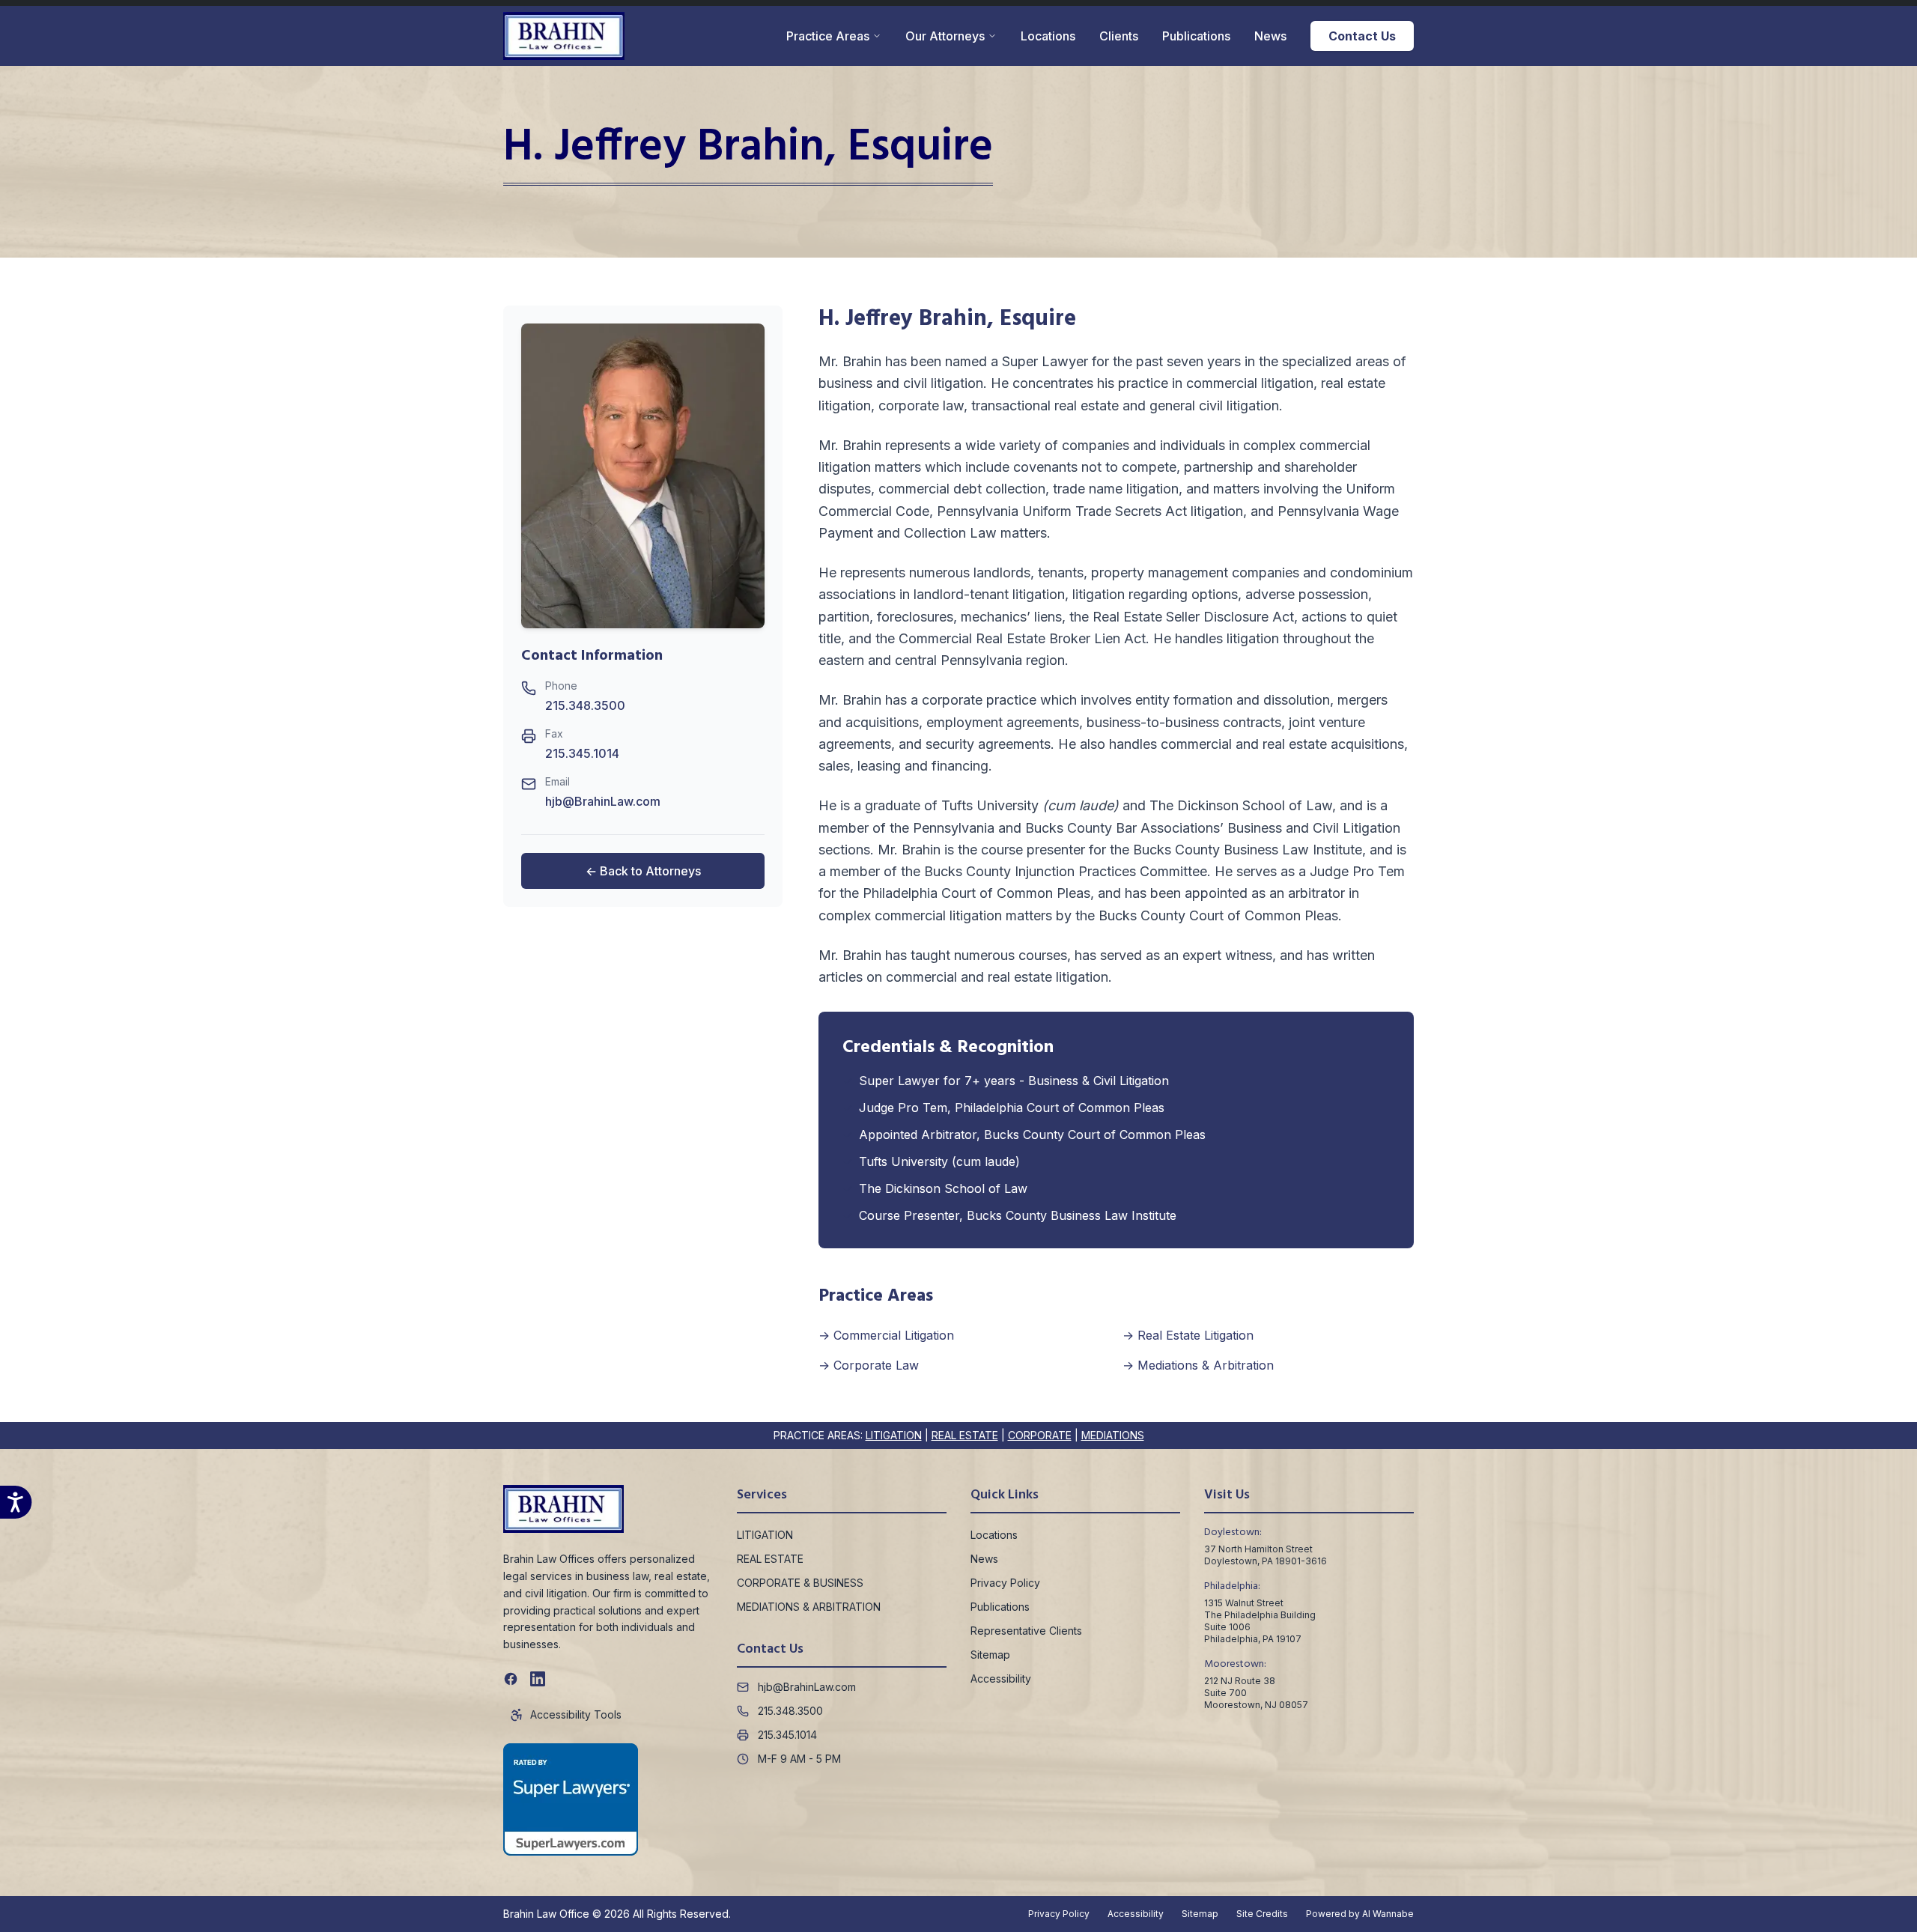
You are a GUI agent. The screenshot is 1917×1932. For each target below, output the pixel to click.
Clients (1119, 36)
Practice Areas (828, 36)
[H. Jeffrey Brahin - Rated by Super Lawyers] (571, 1799)
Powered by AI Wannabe (1360, 1914)
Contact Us (1362, 36)
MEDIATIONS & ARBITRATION (809, 1607)
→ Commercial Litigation (886, 1335)
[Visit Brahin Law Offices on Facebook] (511, 1679)
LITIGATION (894, 1435)
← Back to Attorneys (643, 872)
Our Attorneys (945, 36)
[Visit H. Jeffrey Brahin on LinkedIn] (538, 1679)
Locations (1048, 36)
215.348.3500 (585, 706)
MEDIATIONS (1113, 1435)
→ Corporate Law (869, 1365)
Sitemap (990, 1655)
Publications (1196, 36)
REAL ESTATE (965, 1435)
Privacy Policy (1005, 1583)
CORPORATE (1040, 1435)
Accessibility (1001, 1679)
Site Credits (1262, 1914)
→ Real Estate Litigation (1188, 1335)
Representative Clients (1026, 1631)
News (1270, 36)
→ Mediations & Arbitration (1198, 1365)
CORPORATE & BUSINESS (800, 1583)
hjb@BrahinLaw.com (603, 802)
